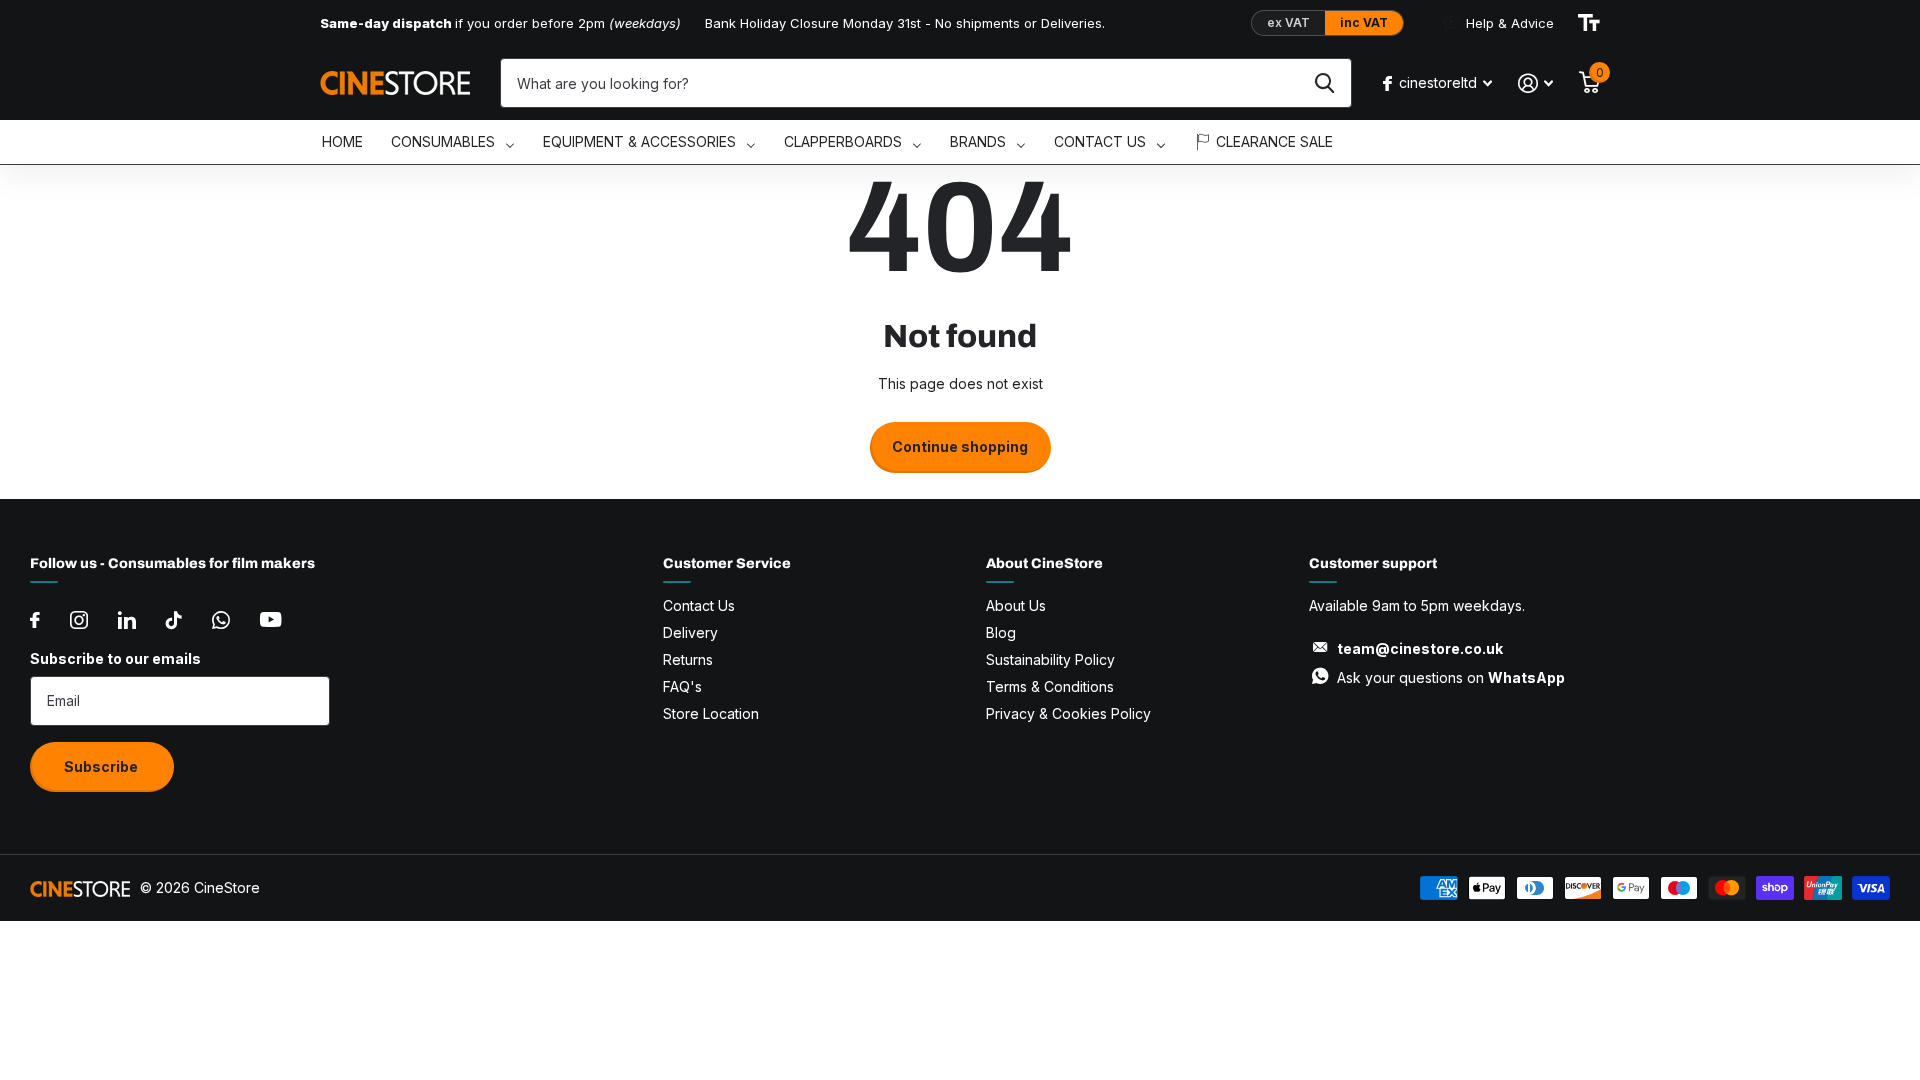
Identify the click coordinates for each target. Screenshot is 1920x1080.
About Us (1016, 605)
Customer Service (727, 563)
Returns (688, 659)
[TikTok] (174, 620)
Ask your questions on (1451, 677)
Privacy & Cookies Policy (1068, 713)
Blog (1001, 632)
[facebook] (35, 620)
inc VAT (1364, 22)
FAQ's (682, 686)
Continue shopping (960, 446)
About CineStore (1044, 563)
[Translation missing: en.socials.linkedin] (127, 620)
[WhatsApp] (221, 620)
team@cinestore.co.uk (1420, 648)
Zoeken (1324, 83)
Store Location (711, 713)
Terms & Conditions (1050, 686)
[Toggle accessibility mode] (1589, 23)
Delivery (690, 632)
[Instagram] (79, 620)
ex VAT (1288, 22)
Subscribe (102, 766)
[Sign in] (1535, 83)
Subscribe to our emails (115, 658)
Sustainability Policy (1050, 659)
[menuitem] (342, 142)
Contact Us (699, 605)
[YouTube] (270, 619)
